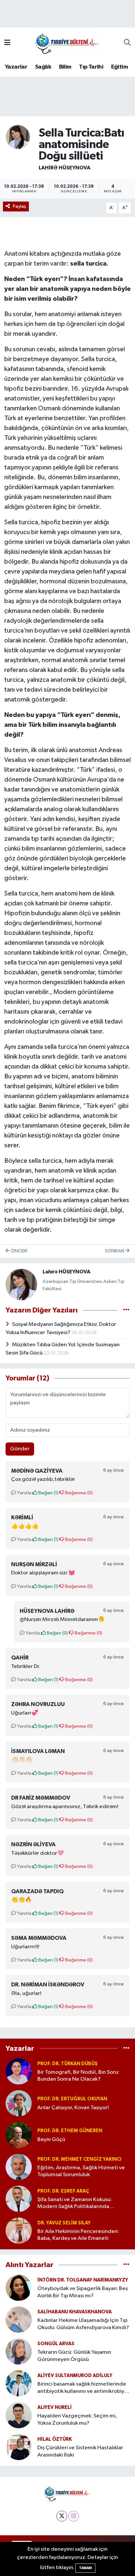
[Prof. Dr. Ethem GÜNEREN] (19, 2135)
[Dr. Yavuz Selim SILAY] (19, 2230)
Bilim (65, 67)
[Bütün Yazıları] (126, 1310)
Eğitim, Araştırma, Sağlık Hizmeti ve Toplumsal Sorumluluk (81, 2171)
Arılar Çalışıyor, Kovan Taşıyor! (73, 2108)
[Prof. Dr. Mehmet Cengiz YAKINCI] (19, 2167)
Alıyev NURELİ (55, 2407)
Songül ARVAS (56, 2344)
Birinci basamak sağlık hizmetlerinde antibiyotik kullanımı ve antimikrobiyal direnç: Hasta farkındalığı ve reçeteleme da (83, 2388)
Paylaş (19, 206)
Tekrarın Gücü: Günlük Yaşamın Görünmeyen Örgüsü (74, 2356)
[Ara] (127, 43)
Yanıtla (24, 1493)
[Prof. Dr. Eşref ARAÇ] (19, 2199)
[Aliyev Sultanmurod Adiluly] (19, 2383)
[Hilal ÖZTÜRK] (19, 2447)
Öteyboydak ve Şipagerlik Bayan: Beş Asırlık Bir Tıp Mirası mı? (83, 2292)
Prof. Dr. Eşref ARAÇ (63, 2191)
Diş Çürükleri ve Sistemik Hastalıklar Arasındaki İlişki (80, 2451)
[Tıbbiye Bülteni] (67, 43)
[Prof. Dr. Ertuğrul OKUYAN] (19, 2103)
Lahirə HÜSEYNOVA (65, 168)
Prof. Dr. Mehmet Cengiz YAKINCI (79, 2159)
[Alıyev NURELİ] (19, 2415)
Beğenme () (78, 1493)
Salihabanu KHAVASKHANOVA (75, 2312)
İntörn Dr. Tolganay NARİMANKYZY (83, 2280)
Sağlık (43, 67)
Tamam (85, 2568)
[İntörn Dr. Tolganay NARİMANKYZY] (19, 2288)
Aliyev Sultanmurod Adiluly (75, 2376)
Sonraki (115, 1251)
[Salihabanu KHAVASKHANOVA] (19, 2319)
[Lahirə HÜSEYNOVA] (18, 137)
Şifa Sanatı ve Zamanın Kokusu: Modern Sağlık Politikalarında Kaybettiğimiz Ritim (75, 2204)
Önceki (19, 1251)
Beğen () (48, 1493)
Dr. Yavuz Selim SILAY (64, 2223)
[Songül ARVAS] (19, 2351)
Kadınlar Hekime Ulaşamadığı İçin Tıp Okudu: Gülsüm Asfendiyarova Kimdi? (83, 2324)
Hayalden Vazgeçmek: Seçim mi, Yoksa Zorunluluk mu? (77, 2419)
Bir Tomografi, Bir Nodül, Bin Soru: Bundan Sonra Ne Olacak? (78, 2076)
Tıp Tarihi (91, 67)
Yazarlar (16, 67)
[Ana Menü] (7, 43)
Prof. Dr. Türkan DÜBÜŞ (67, 2064)
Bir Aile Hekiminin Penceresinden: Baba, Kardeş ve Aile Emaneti (78, 2235)
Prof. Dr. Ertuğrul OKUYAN (72, 2099)
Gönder (20, 1449)
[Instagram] (74, 2516)
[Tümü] (126, 2048)
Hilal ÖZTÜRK (55, 2439)
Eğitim (119, 67)
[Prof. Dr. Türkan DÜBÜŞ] (19, 2071)
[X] (62, 2516)
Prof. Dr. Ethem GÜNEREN (70, 2131)
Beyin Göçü (51, 2140)
